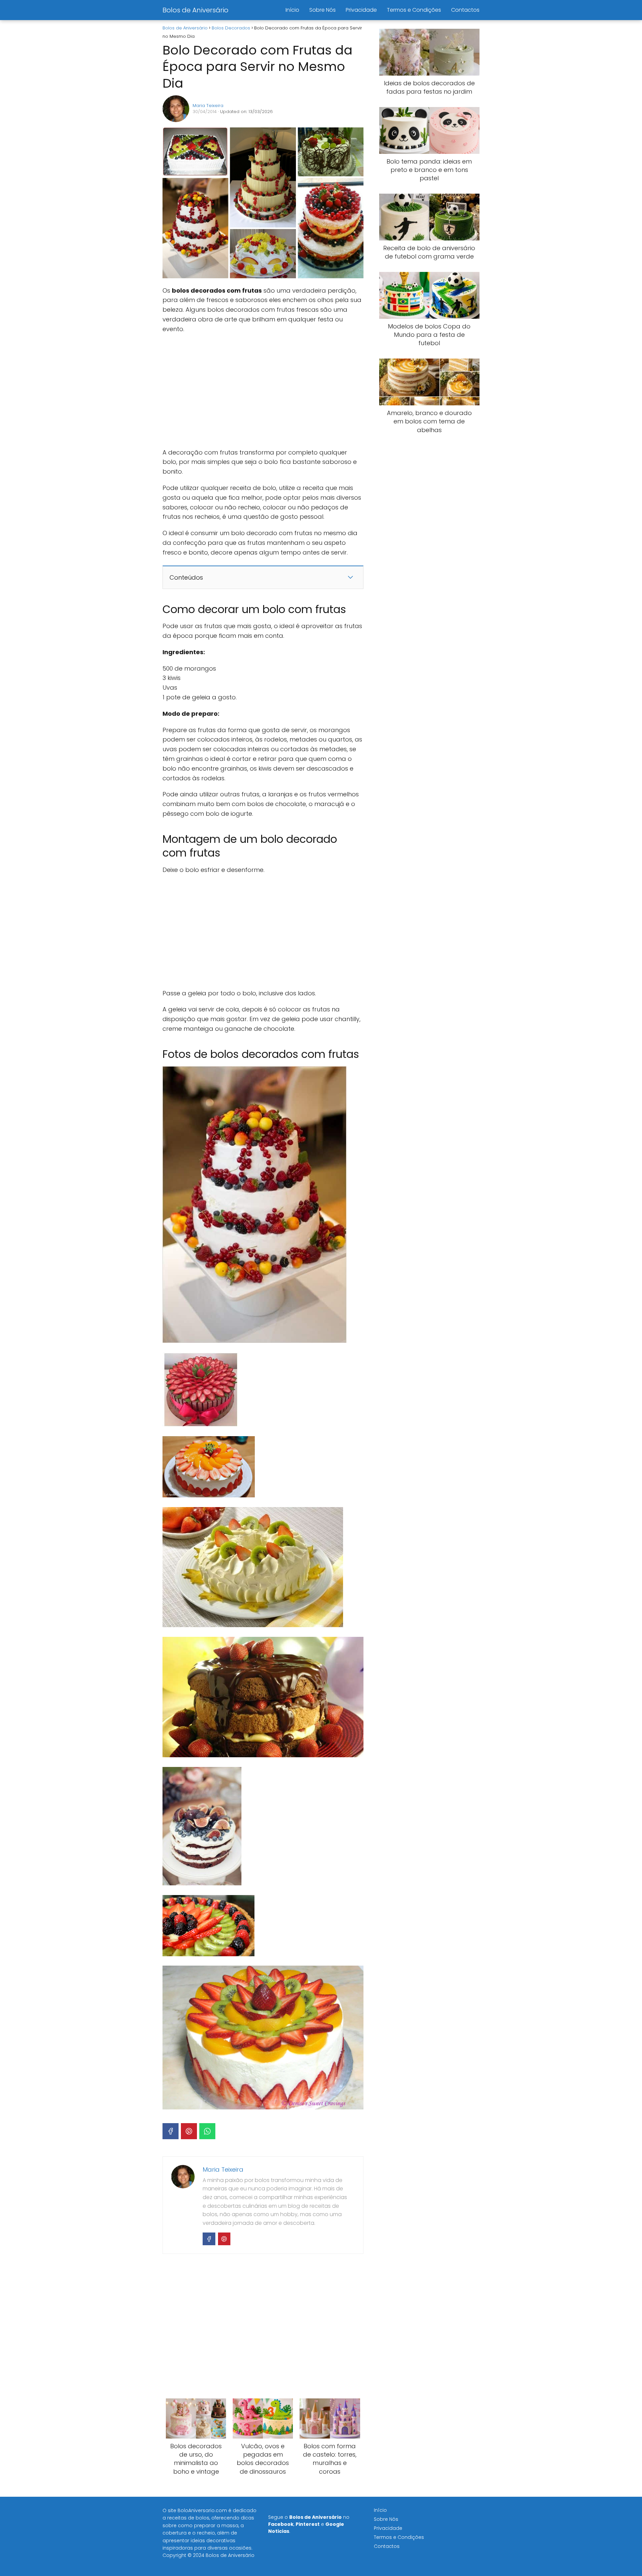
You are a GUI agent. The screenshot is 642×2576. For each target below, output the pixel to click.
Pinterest (308, 2524)
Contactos (465, 10)
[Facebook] (171, 2131)
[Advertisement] (263, 391)
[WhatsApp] (207, 2131)
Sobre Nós (323, 10)
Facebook (281, 2524)
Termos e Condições (414, 10)
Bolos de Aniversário (195, 10)
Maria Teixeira (208, 106)
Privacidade (361, 10)
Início (292, 10)
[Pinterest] (189, 2131)
